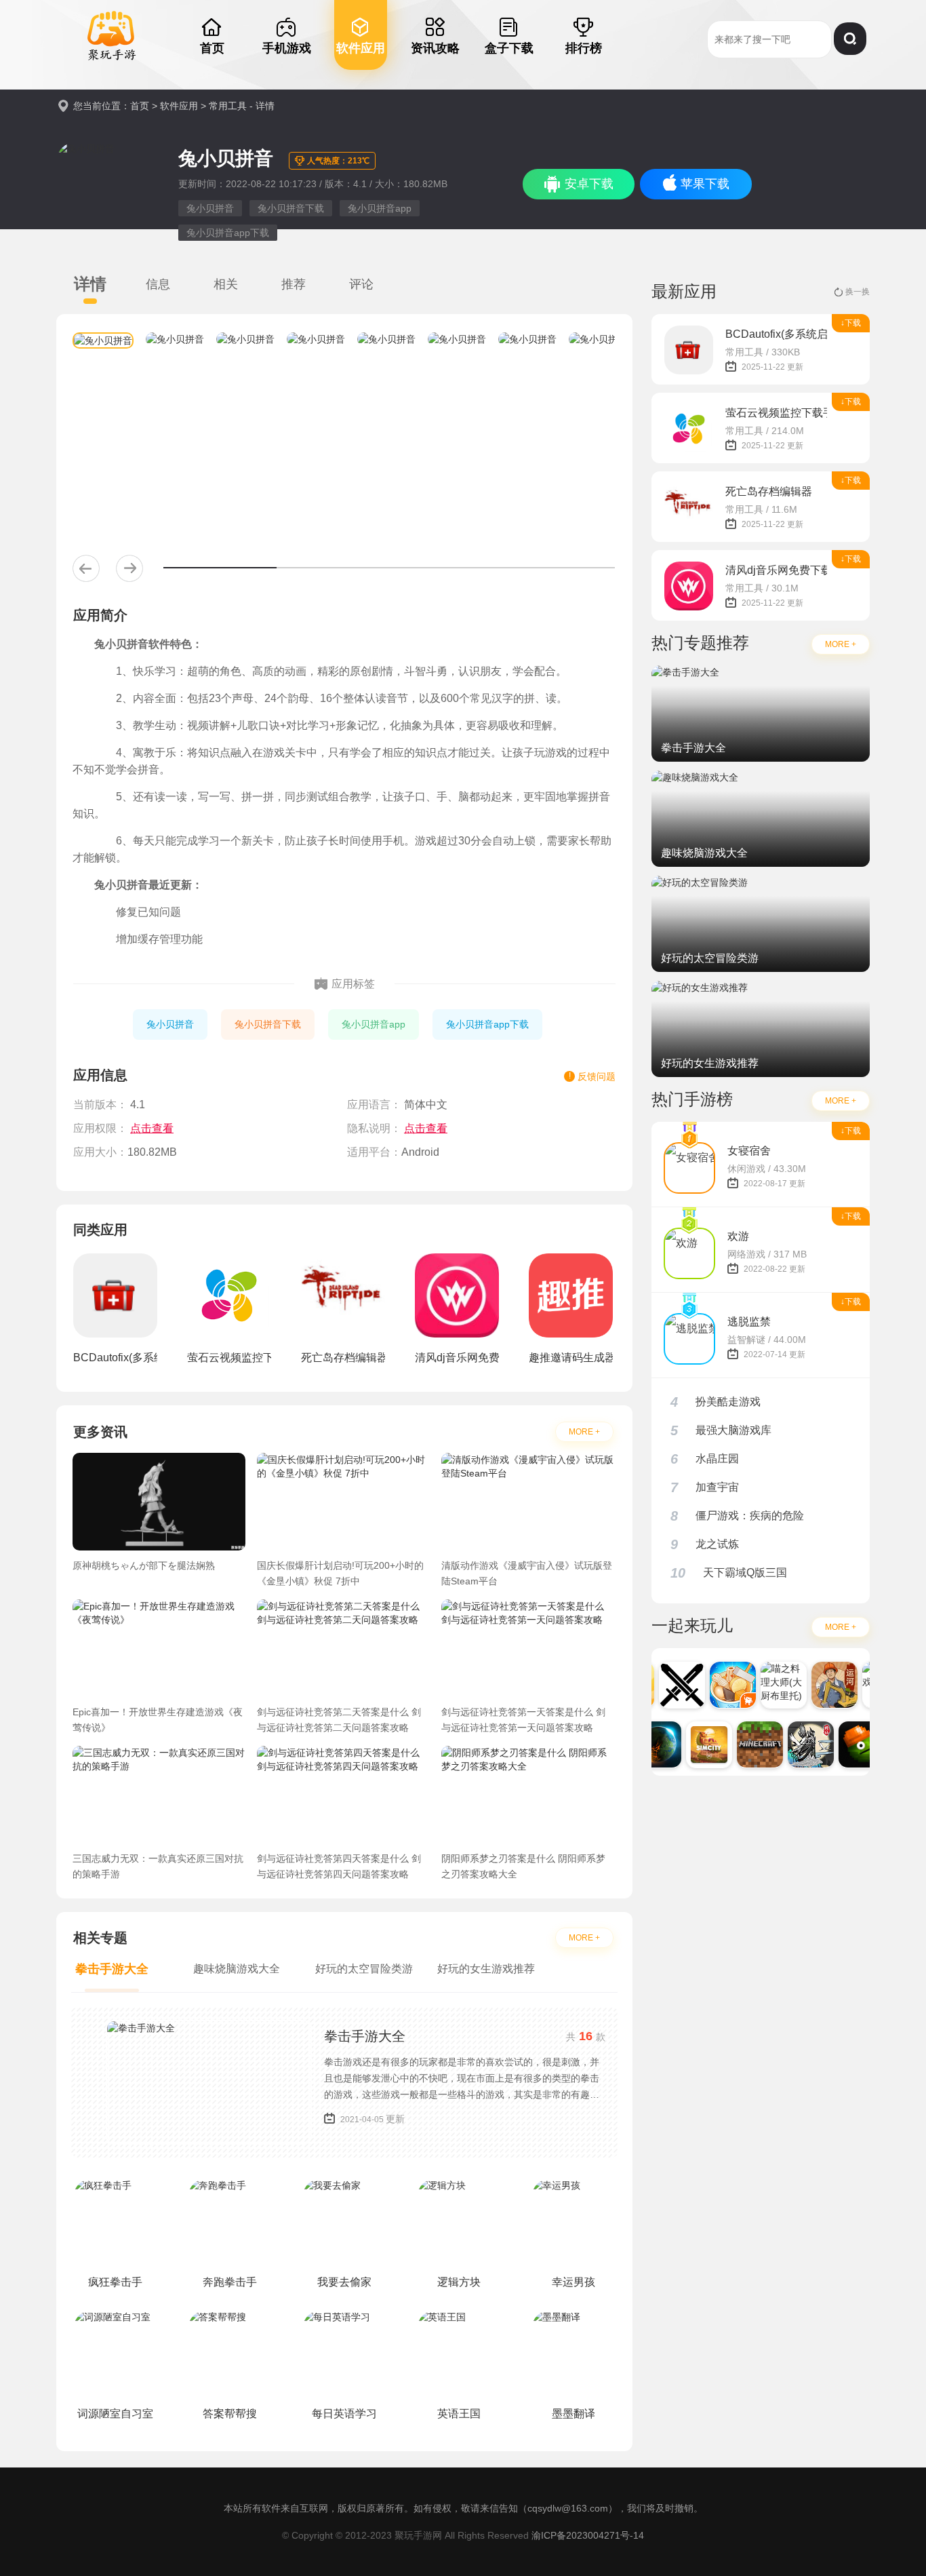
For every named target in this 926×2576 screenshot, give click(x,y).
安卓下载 (589, 184)
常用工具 (228, 106)
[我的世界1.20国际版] (749, 1744)
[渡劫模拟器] (800, 1744)
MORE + (584, 1432)
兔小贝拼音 (210, 208)
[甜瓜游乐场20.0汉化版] (851, 1744)
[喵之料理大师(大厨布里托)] (773, 1685)
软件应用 (179, 106)
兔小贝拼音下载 (291, 208)
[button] (86, 568)
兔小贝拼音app (380, 208)
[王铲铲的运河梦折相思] (824, 1685)
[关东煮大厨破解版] (722, 1685)
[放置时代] (671, 1685)
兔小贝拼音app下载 (228, 233)
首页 (140, 106)
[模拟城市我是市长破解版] (698, 1744)
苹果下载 (705, 184)
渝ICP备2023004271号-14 (588, 2535)
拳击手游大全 (365, 2036)
